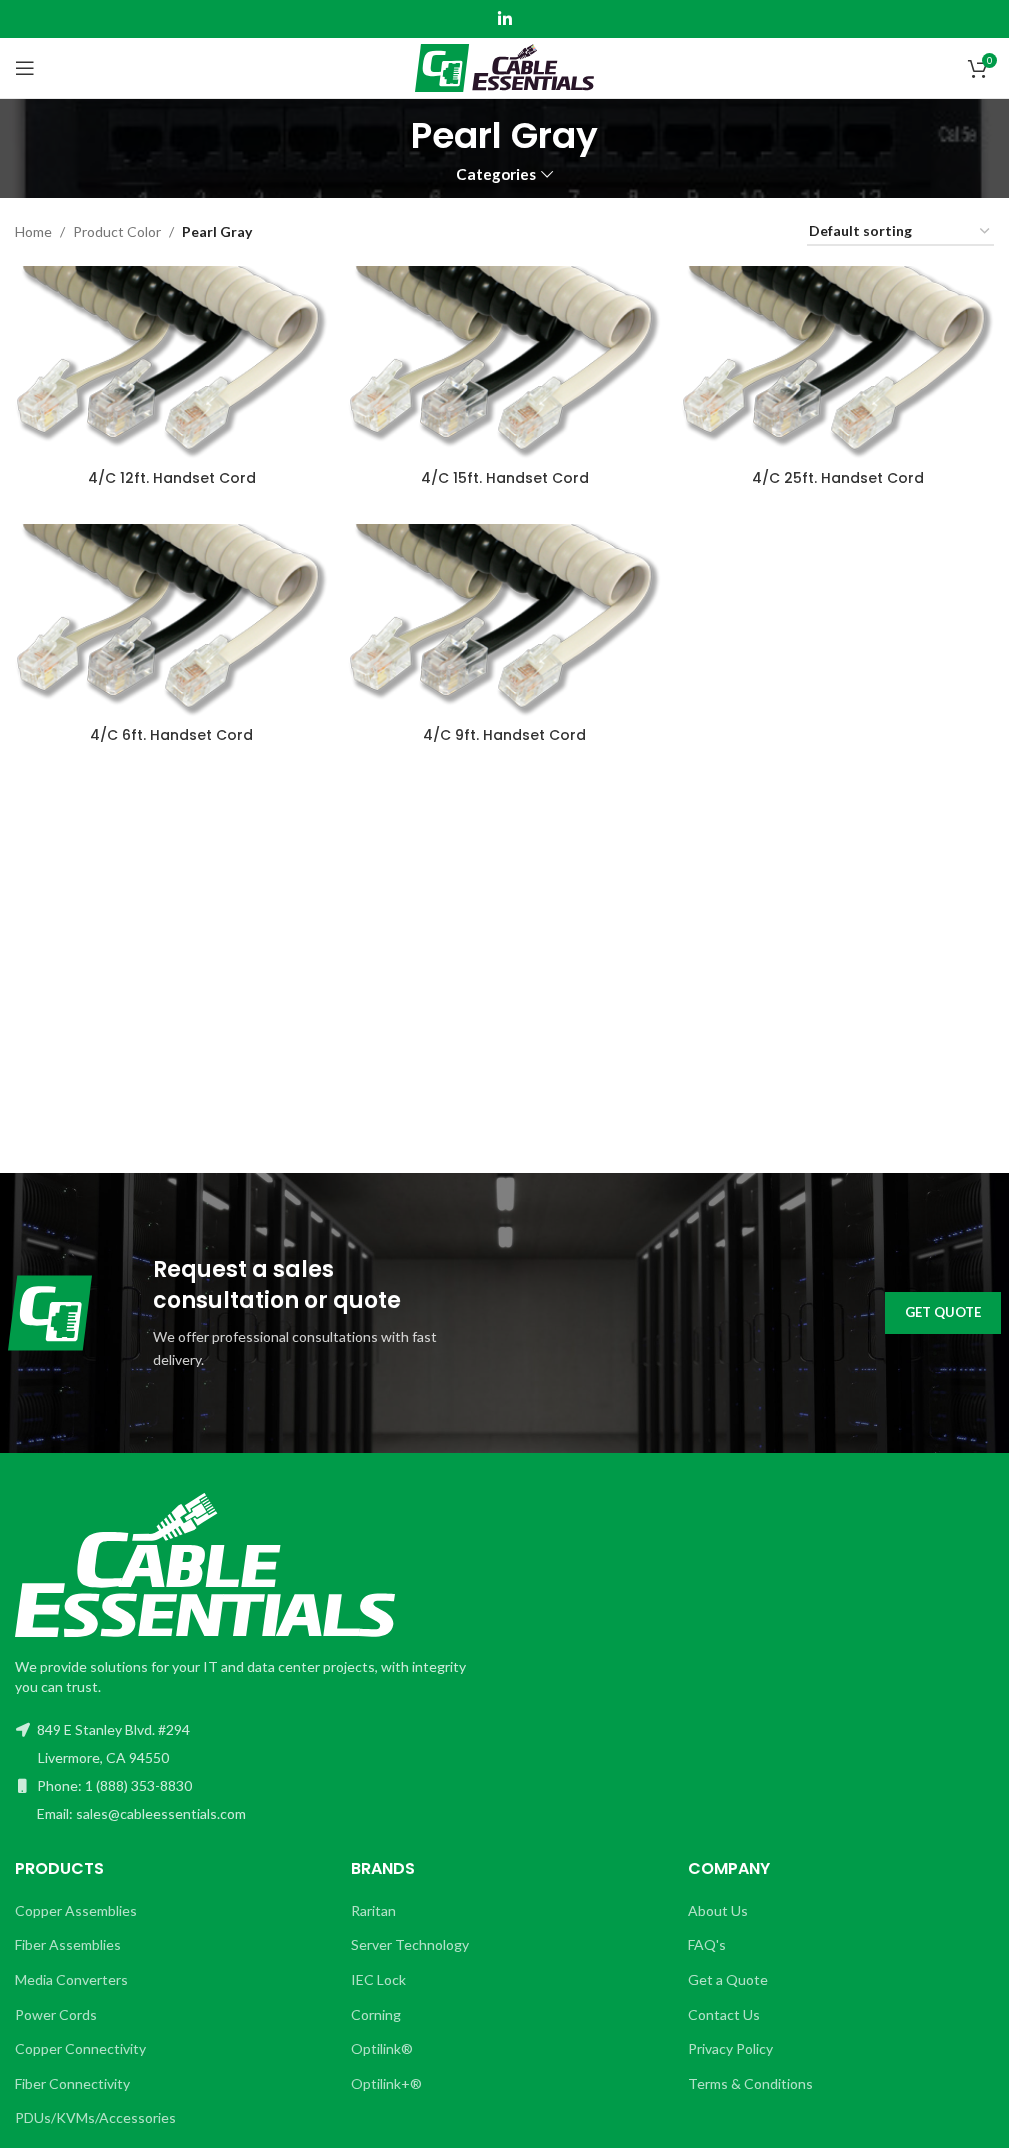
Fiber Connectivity (72, 2083)
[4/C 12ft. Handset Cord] (171, 362)
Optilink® (382, 2048)
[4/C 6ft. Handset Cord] (171, 620)
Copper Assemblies (76, 1910)
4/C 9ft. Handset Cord (504, 735)
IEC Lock (378, 1979)
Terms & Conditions (750, 2083)
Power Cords (56, 2014)
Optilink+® (386, 2083)
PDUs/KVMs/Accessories (95, 2117)
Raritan (373, 1910)
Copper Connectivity (80, 2048)
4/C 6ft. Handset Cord (171, 735)
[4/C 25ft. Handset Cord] (837, 362)
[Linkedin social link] (504, 19)
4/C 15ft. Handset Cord (505, 478)
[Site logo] (504, 66)
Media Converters (71, 1979)
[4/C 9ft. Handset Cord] (504, 620)
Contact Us (724, 2014)
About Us (718, 1910)
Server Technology (410, 1944)
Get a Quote (728, 1979)
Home (33, 231)
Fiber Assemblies (68, 1944)
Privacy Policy (730, 2048)
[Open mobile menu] (25, 68)
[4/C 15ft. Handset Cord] (504, 362)
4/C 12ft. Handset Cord (172, 478)
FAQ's (707, 1944)
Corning (376, 2014)
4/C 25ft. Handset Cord (838, 478)
